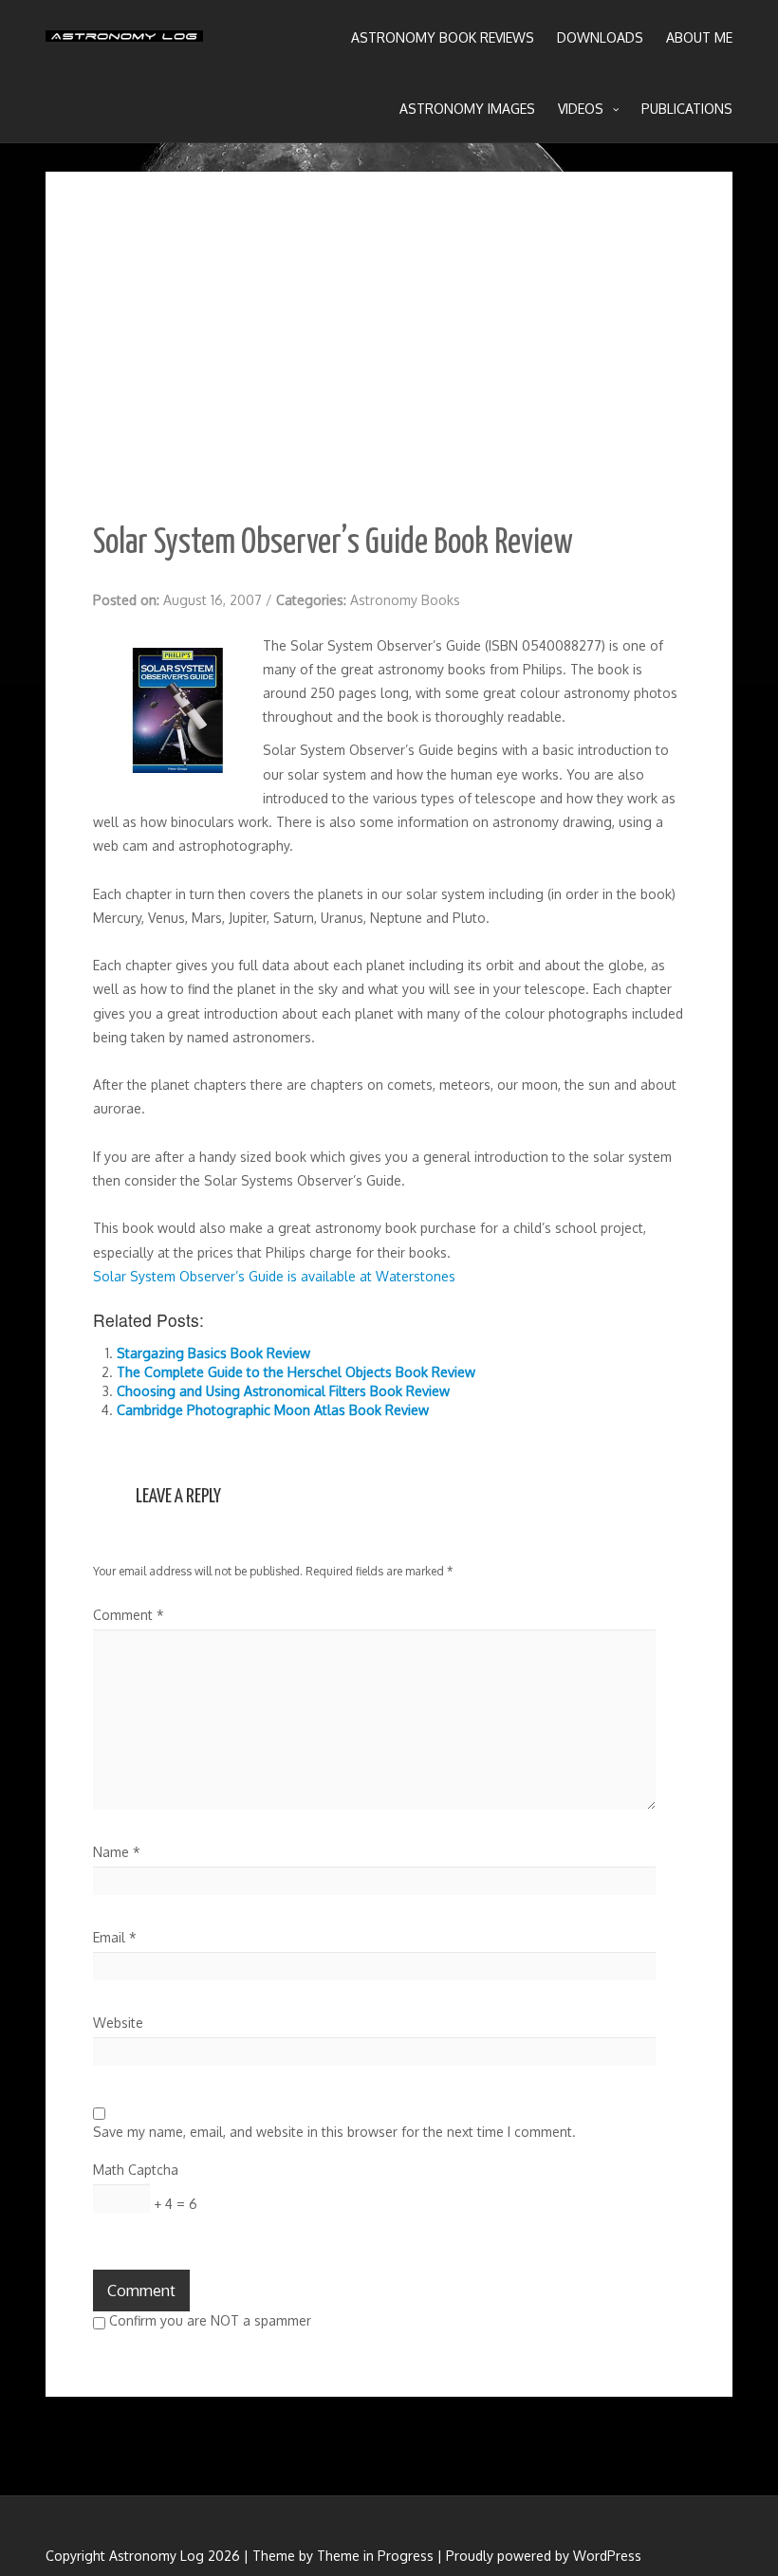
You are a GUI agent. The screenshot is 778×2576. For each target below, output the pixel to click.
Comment (129, 1615)
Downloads (600, 37)
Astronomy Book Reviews (443, 37)
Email (115, 1937)
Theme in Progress (375, 2556)
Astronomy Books (405, 600)
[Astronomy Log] (124, 43)
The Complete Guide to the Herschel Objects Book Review (296, 1372)
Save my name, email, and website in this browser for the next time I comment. (334, 2132)
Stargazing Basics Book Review (213, 1353)
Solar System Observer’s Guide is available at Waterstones (274, 1276)
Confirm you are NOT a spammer (208, 2320)
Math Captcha (136, 2170)
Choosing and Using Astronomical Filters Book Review (283, 1391)
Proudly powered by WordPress (544, 2556)
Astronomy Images (467, 109)
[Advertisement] (389, 361)
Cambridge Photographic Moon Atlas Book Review (273, 1410)
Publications (687, 109)
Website (118, 2023)
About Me (699, 37)
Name (117, 1852)
